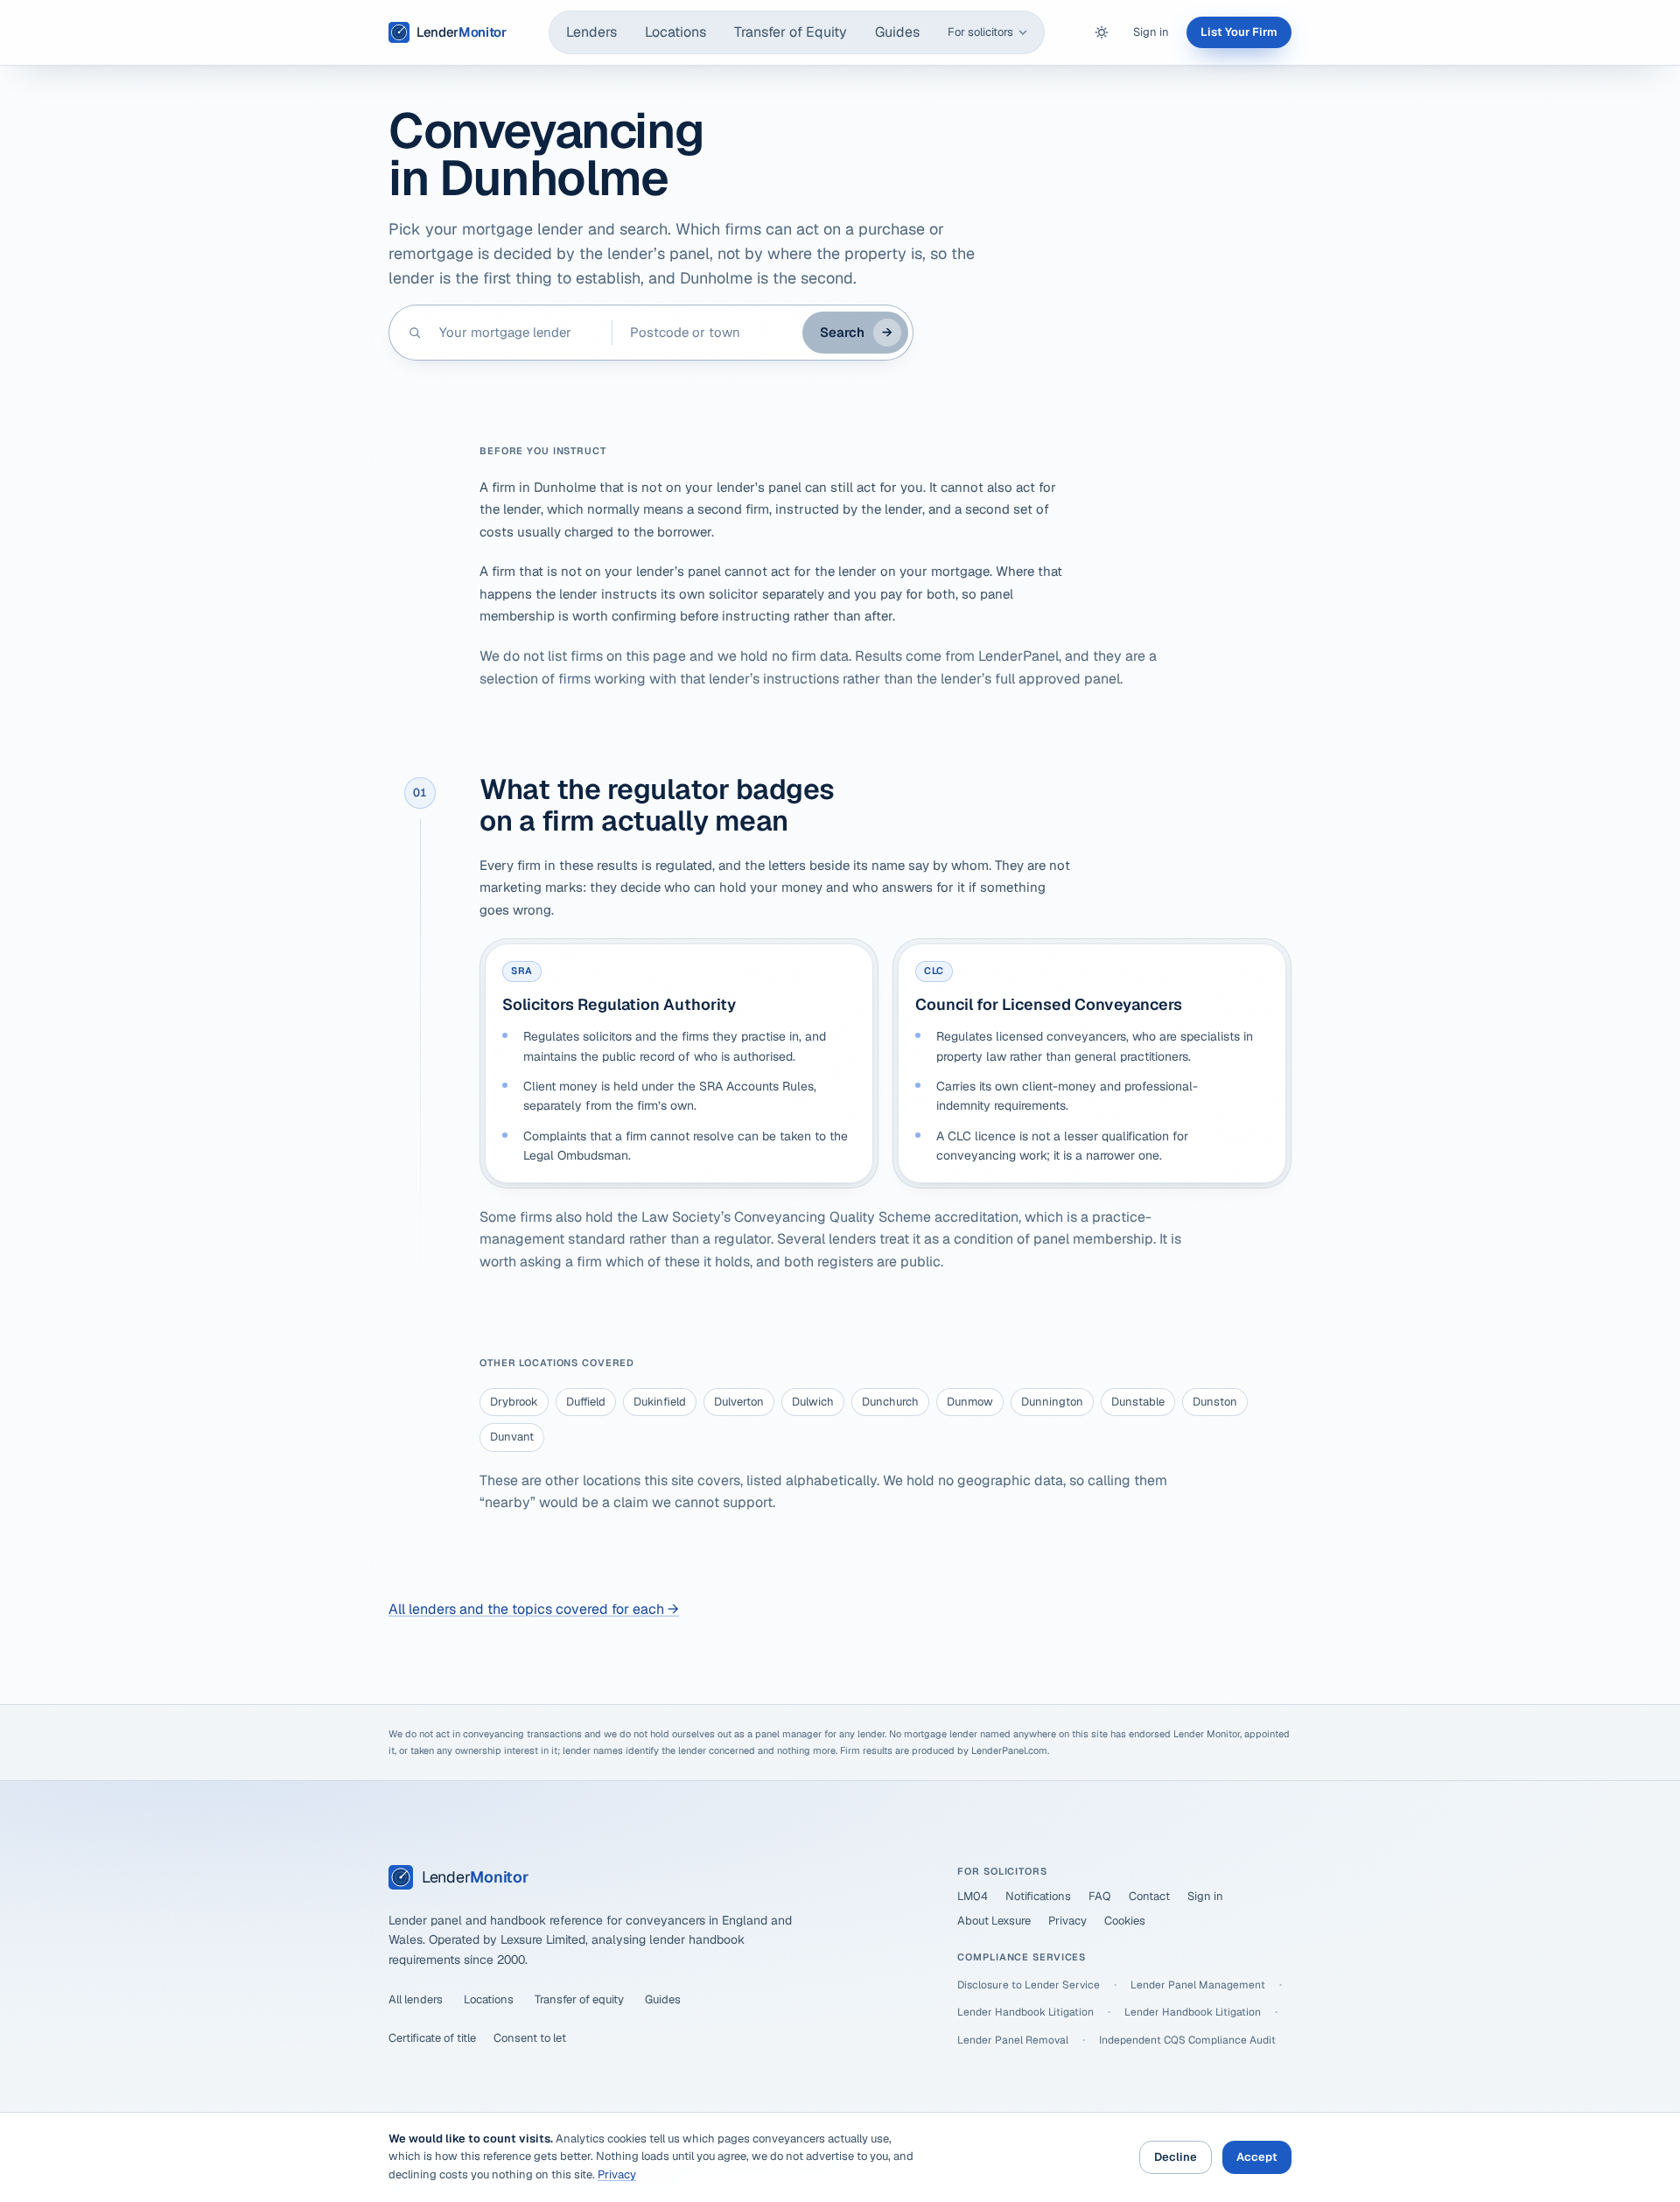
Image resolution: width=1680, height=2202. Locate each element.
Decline (1176, 2157)
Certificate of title (432, 2038)
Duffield (586, 1402)
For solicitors (980, 32)
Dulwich (813, 1402)
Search (856, 332)
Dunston (1215, 1402)
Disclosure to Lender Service (1029, 1985)
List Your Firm (1239, 32)
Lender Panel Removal (1013, 2040)
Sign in (1151, 32)
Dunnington (1052, 1402)
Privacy (1067, 1921)
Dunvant (512, 1437)
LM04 (973, 1896)
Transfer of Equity (791, 32)
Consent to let (530, 2038)
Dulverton (739, 1402)
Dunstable (1138, 1402)
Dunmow (970, 1402)
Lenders (591, 32)
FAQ (1100, 1896)
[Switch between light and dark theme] (1102, 32)
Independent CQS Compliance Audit (1187, 2040)
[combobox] (517, 333)
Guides (897, 32)
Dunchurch (890, 1402)
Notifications (1038, 1896)
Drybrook (514, 1402)
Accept (1257, 2157)
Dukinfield (660, 1402)
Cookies (1125, 1921)
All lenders (416, 1999)
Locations (675, 32)
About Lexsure (994, 1921)
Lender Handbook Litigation (1025, 2012)
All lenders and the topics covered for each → (534, 1609)
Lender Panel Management (1198, 1985)
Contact (1149, 1896)
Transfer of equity (579, 1999)
